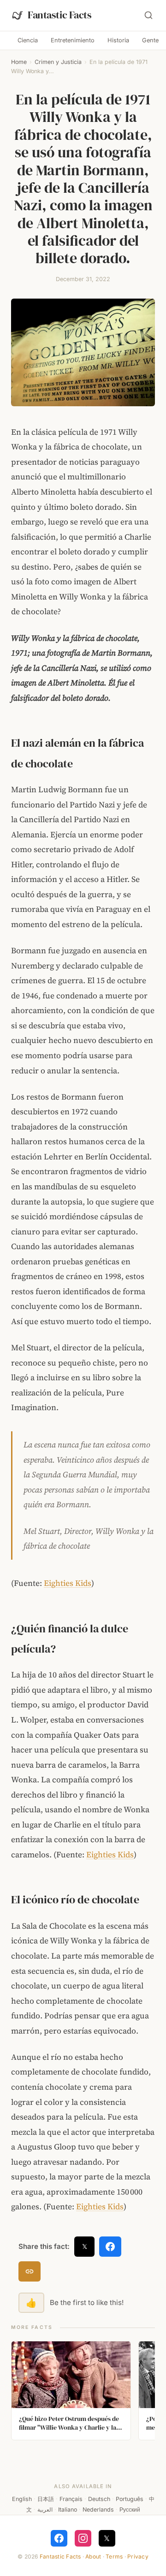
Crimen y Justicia (58, 62)
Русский (130, 2510)
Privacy (138, 2556)
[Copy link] (30, 2271)
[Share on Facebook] (110, 2247)
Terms (114, 2556)
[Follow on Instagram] (83, 2538)
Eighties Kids (68, 1583)
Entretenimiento (73, 40)
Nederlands (98, 2510)
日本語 (46, 2499)
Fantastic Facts (60, 2556)
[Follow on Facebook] (59, 2538)
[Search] (148, 15)
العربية (45, 2510)
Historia (118, 40)
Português (130, 2499)
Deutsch (99, 2499)
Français (71, 2499)
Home (19, 62)
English (22, 2499)
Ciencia (28, 40)
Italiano (68, 2510)
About (93, 2556)
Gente (150, 40)
